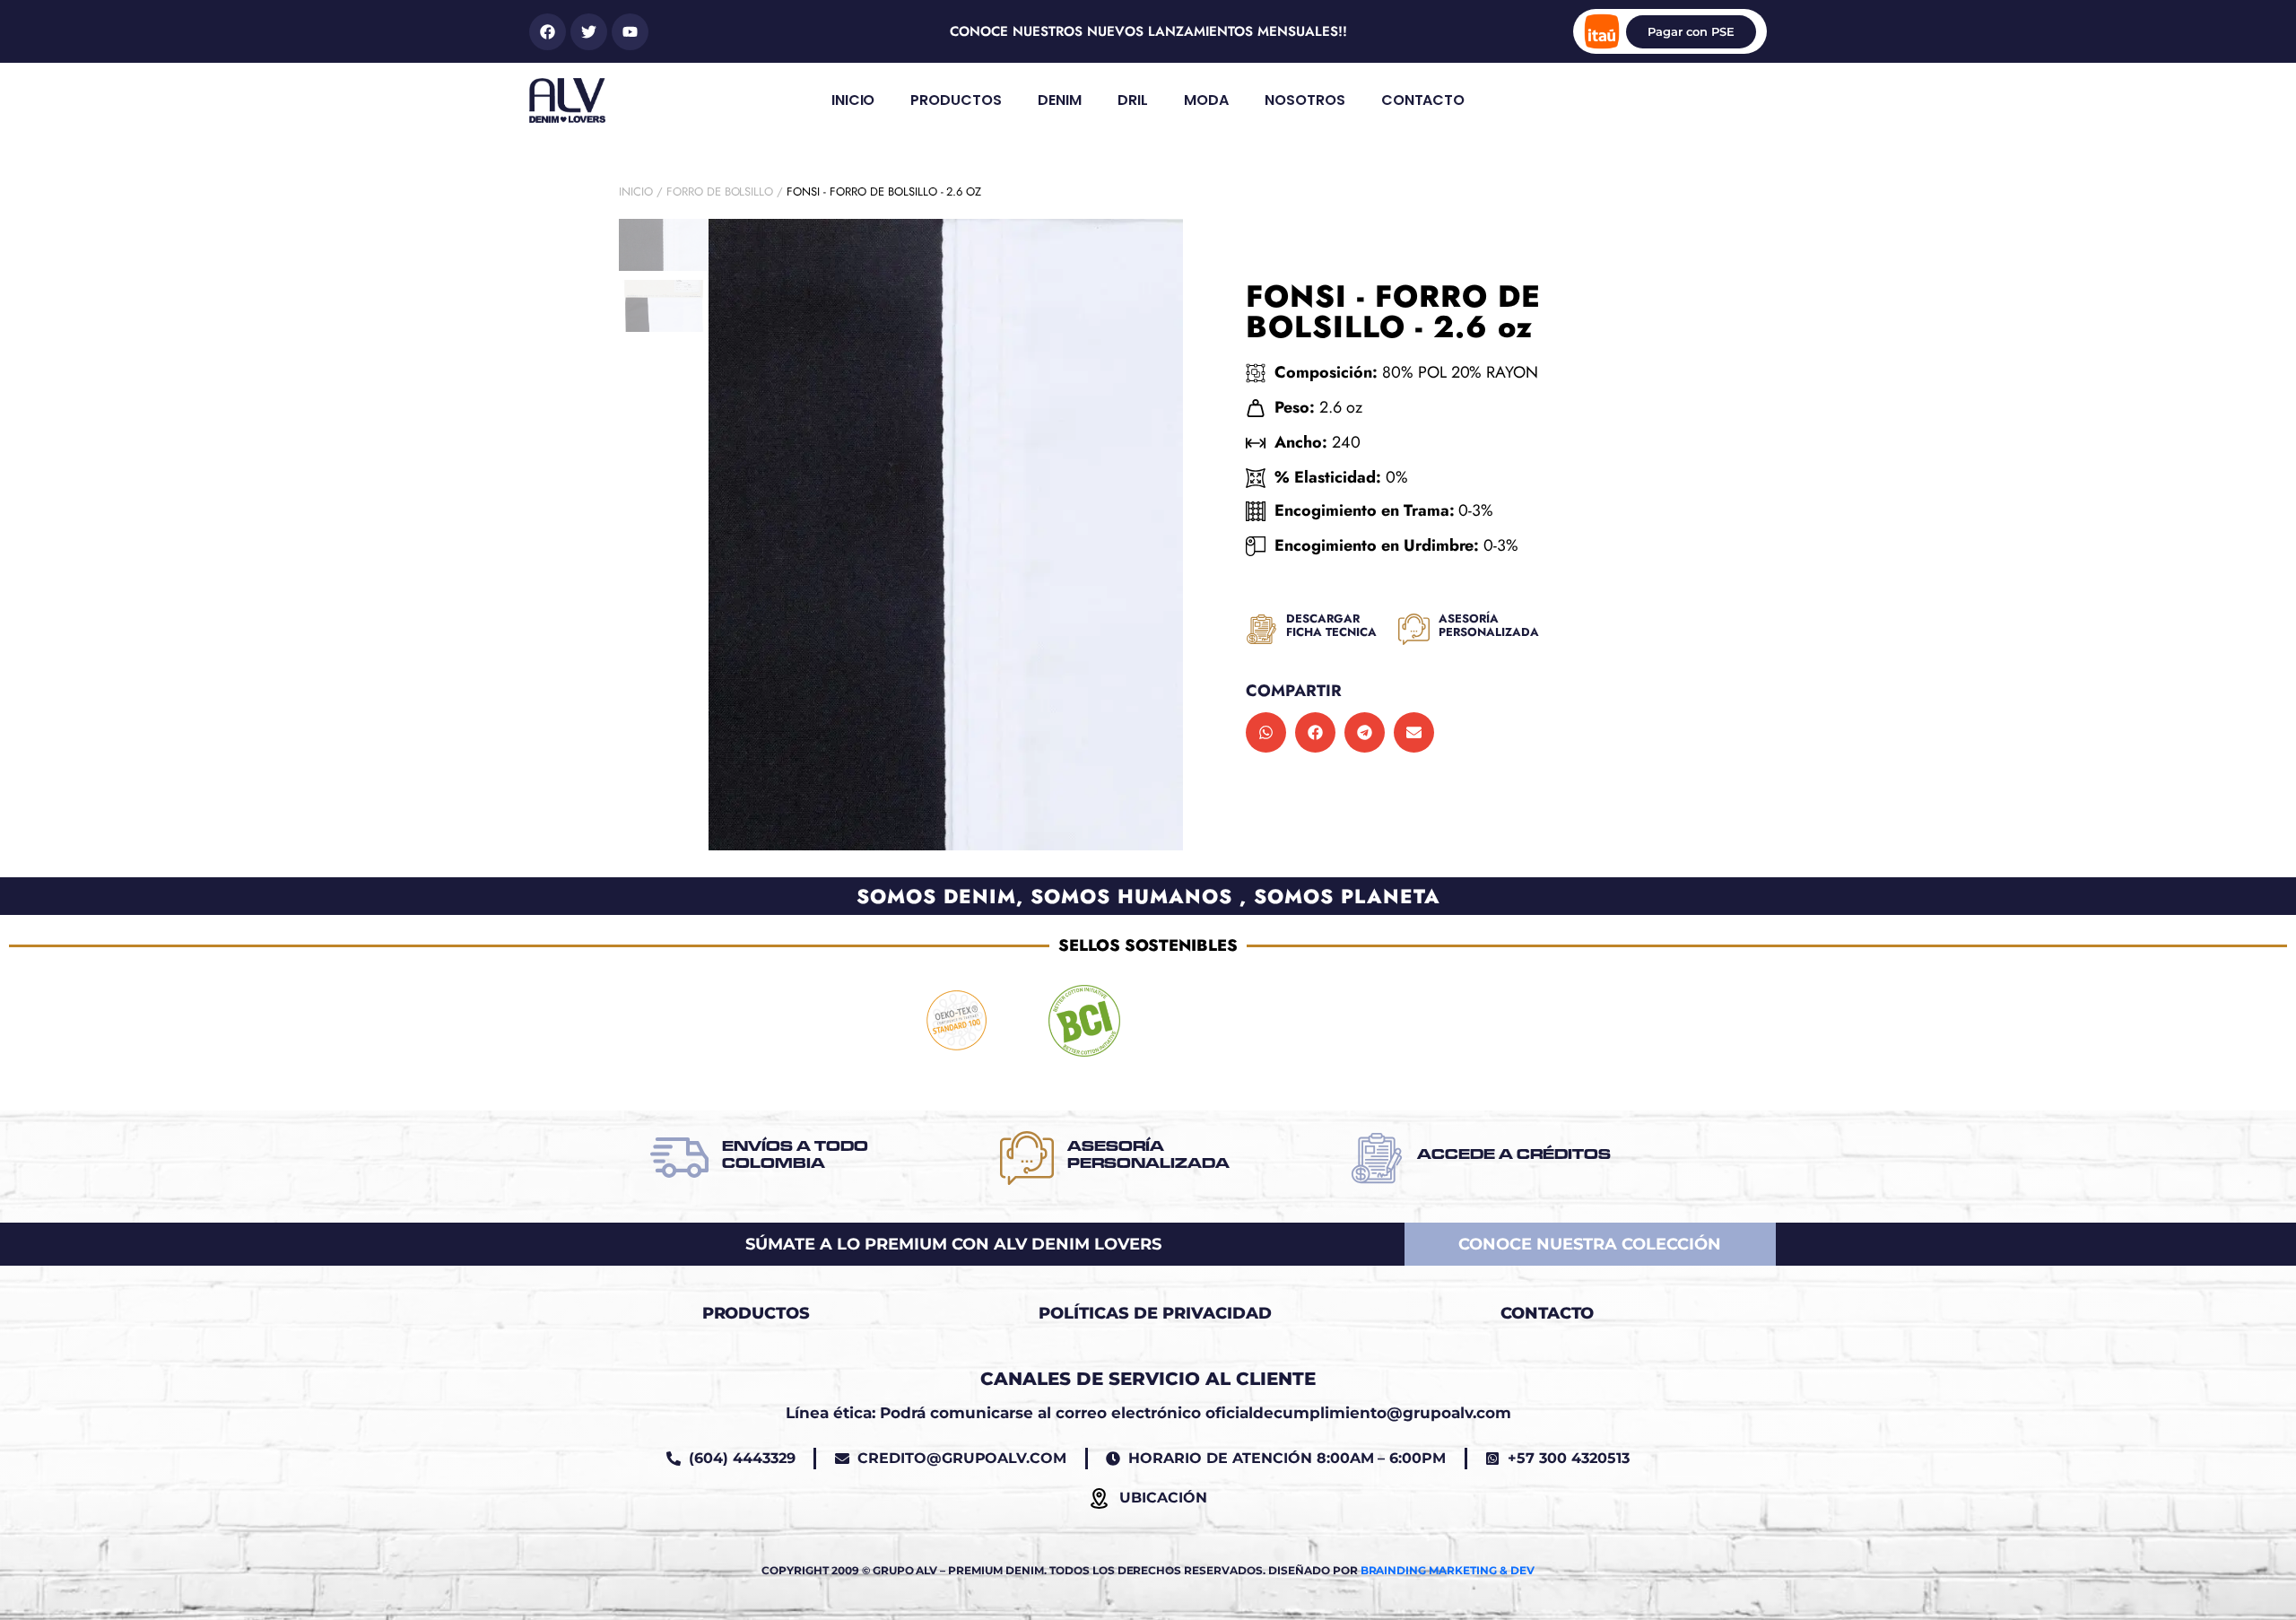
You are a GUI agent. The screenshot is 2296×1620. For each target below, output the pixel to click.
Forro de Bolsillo (720, 192)
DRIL (1133, 100)
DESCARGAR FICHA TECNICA (1331, 626)
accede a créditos (1514, 1154)
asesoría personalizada (1489, 626)
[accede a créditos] (1377, 1158)
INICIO (853, 100)
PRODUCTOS (956, 100)
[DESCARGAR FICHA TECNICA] (1261, 629)
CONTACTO (1423, 100)
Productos (757, 1313)
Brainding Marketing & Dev (1448, 1570)
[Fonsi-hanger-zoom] (946, 535)
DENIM (1060, 100)
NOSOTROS (1305, 100)
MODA (1206, 100)
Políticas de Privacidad (1155, 1313)
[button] (1266, 732)
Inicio (636, 192)
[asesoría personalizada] (1414, 629)
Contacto (1548, 1313)
